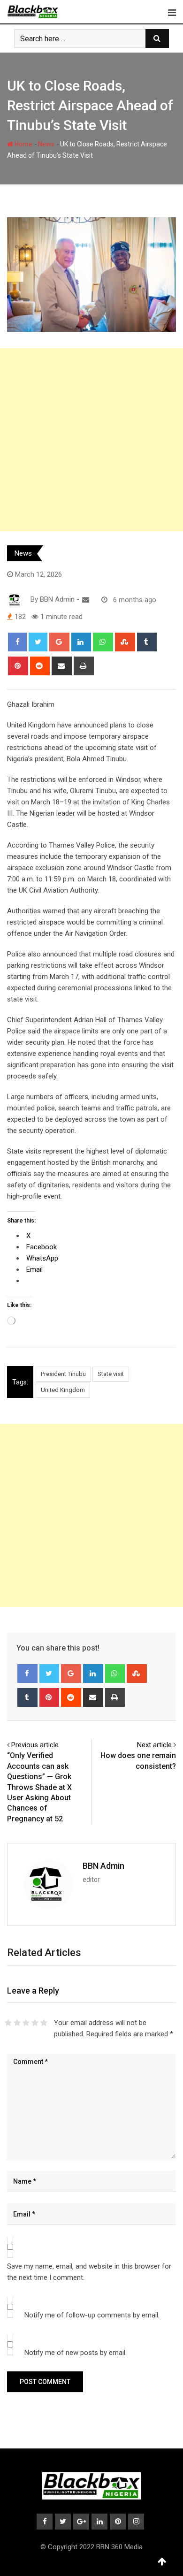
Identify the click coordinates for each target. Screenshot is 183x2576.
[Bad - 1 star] (8, 2023)
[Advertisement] (91, 440)
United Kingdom (63, 1390)
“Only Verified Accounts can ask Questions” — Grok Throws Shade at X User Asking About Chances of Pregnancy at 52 (39, 1787)
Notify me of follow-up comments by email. (92, 2315)
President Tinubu (63, 1374)
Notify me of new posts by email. (76, 2353)
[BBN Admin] (86, 600)
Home (23, 144)
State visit (111, 1374)
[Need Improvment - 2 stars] (17, 2023)
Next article (154, 1745)
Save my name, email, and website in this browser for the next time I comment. (89, 2272)
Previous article (35, 1745)
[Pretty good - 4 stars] (35, 2023)
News (46, 144)
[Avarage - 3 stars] (26, 2023)
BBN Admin (103, 1866)
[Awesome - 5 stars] (44, 2023)
